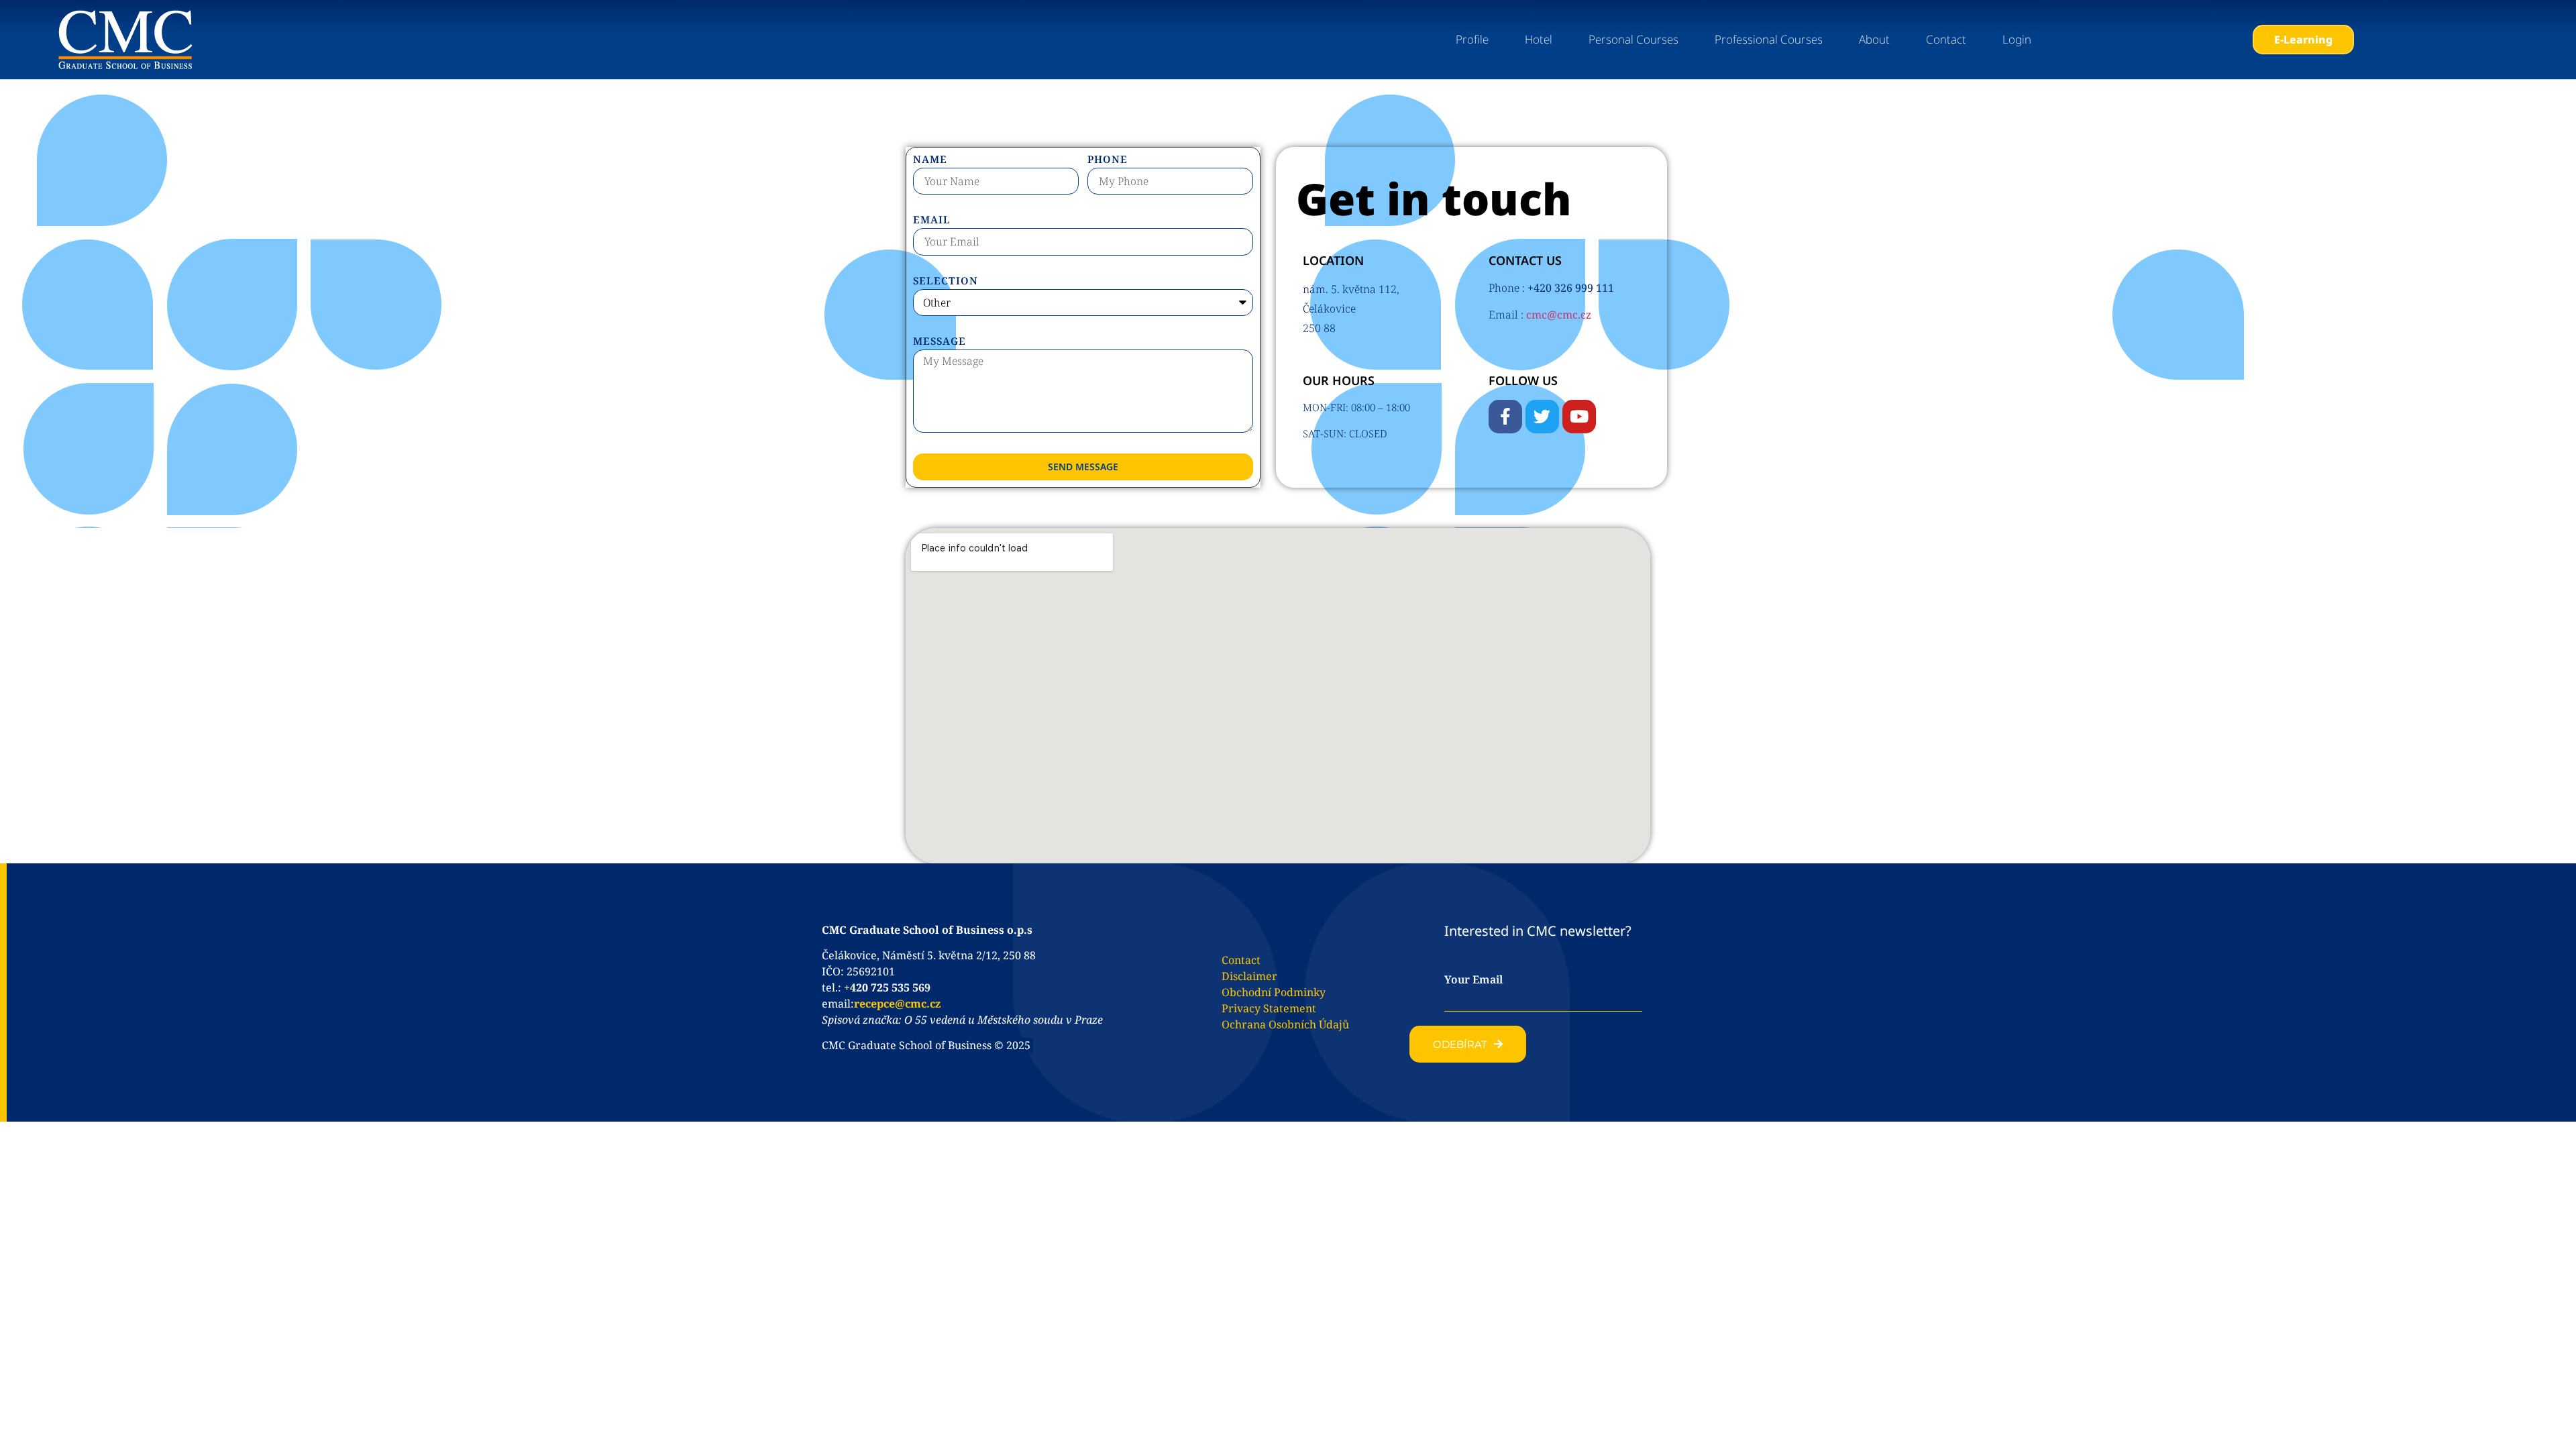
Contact (1946, 39)
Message (940, 342)
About (1874, 39)
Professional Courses (1769, 39)
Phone (1108, 160)
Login (2017, 39)
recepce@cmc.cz (897, 1004)
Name (930, 160)
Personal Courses (1633, 39)
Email (932, 220)
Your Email (1473, 979)
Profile (1472, 39)
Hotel (1539, 39)
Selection (946, 281)
